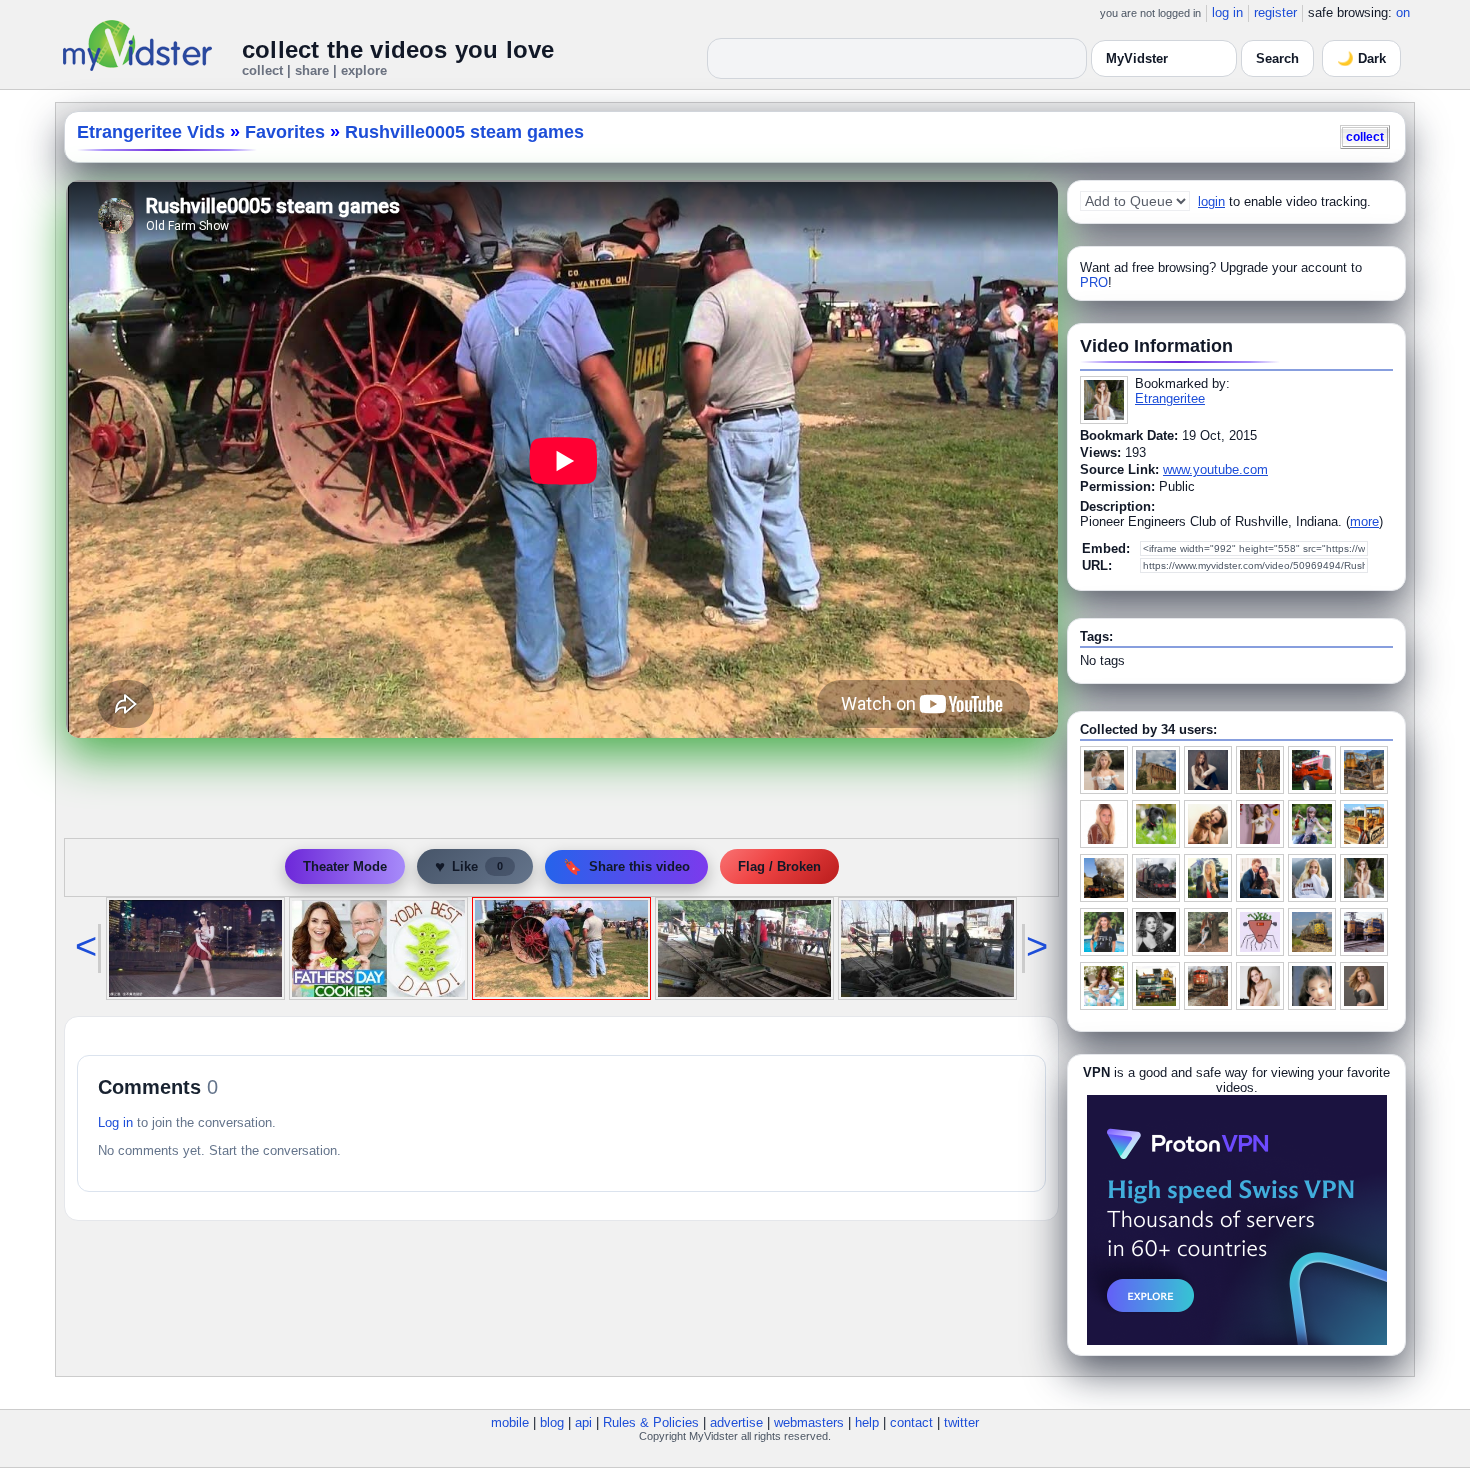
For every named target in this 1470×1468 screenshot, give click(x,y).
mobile (510, 1422)
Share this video (626, 866)
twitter (961, 1422)
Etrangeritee (1170, 398)
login (1211, 201)
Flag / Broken (779, 866)
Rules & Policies (651, 1422)
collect (1365, 136)
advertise (736, 1422)
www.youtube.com (1215, 469)
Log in (115, 1122)
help (867, 1422)
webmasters (809, 1422)
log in (1227, 12)
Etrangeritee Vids (151, 132)
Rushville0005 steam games (464, 132)
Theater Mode (345, 866)
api (583, 1422)
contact (911, 1422)
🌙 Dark (1361, 58)
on (1403, 12)
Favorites (285, 132)
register (1275, 12)
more (1364, 521)
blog (552, 1422)
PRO (1094, 282)
